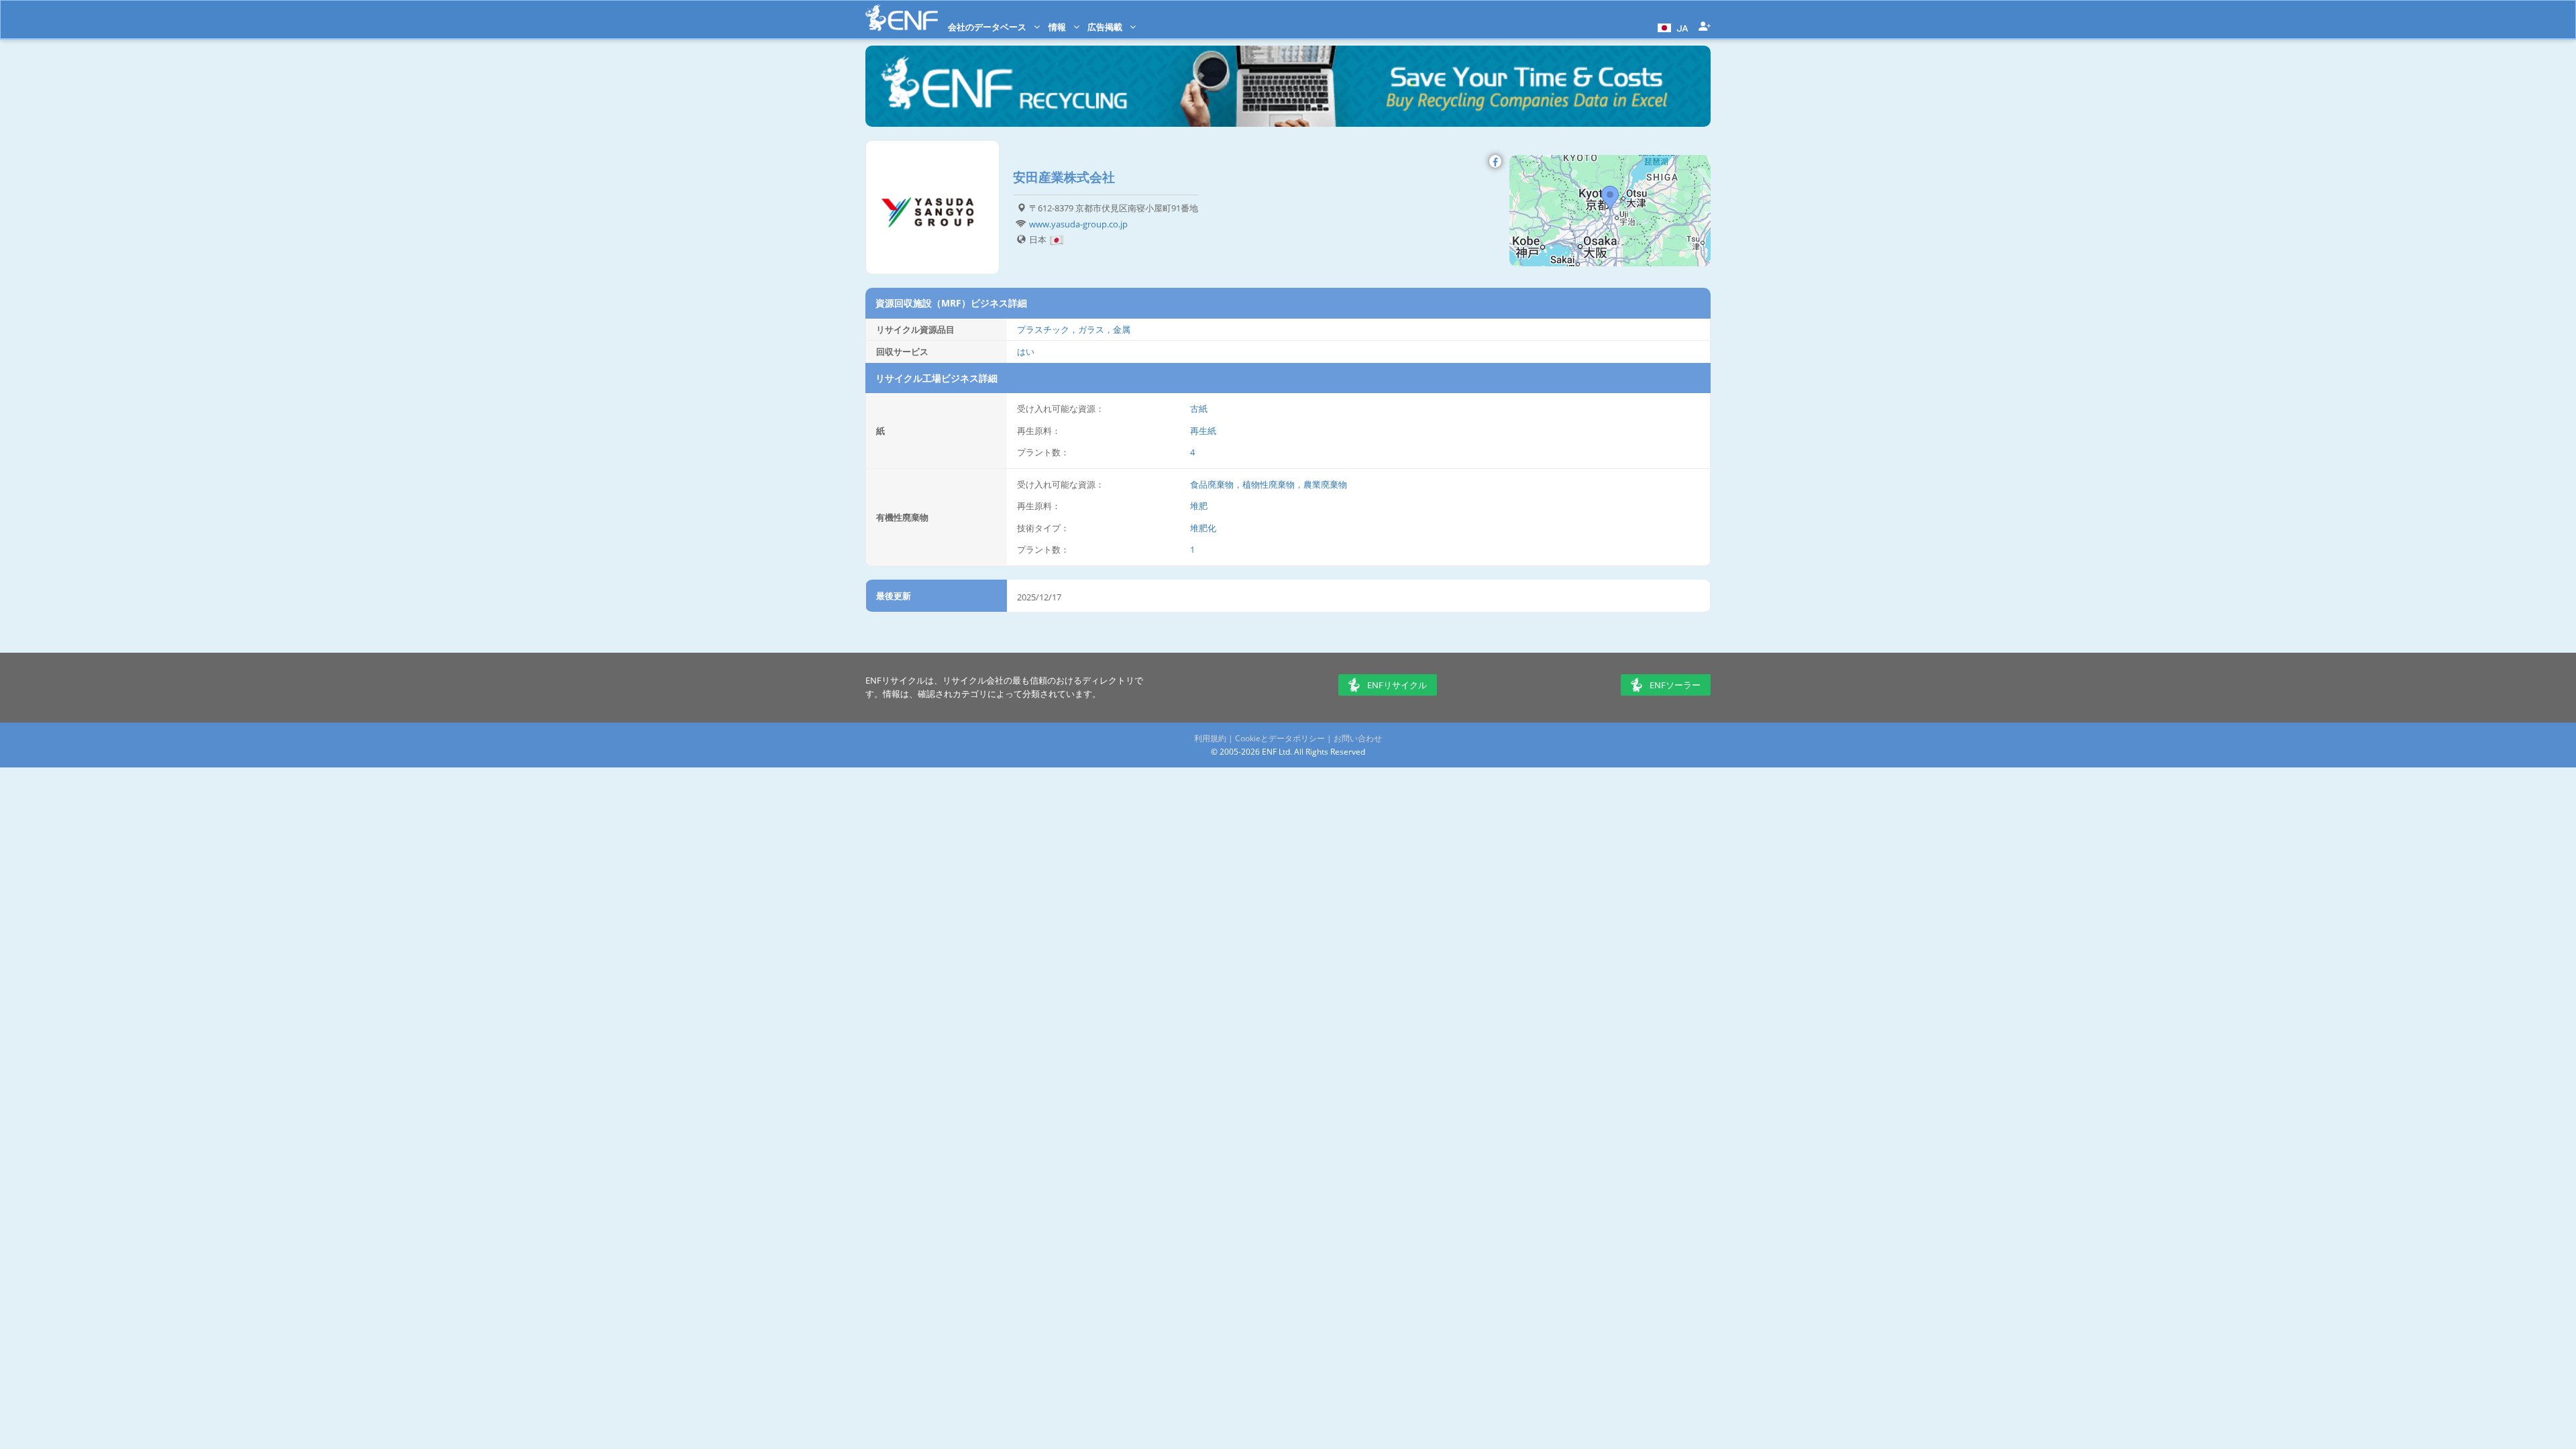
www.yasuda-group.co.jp (1078, 224)
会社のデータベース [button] (988, 27)
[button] (1671, 27)
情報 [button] (1058, 27)
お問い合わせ (1358, 738)
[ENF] (902, 18)
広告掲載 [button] (1106, 27)
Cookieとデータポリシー (1280, 738)
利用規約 (1210, 738)
